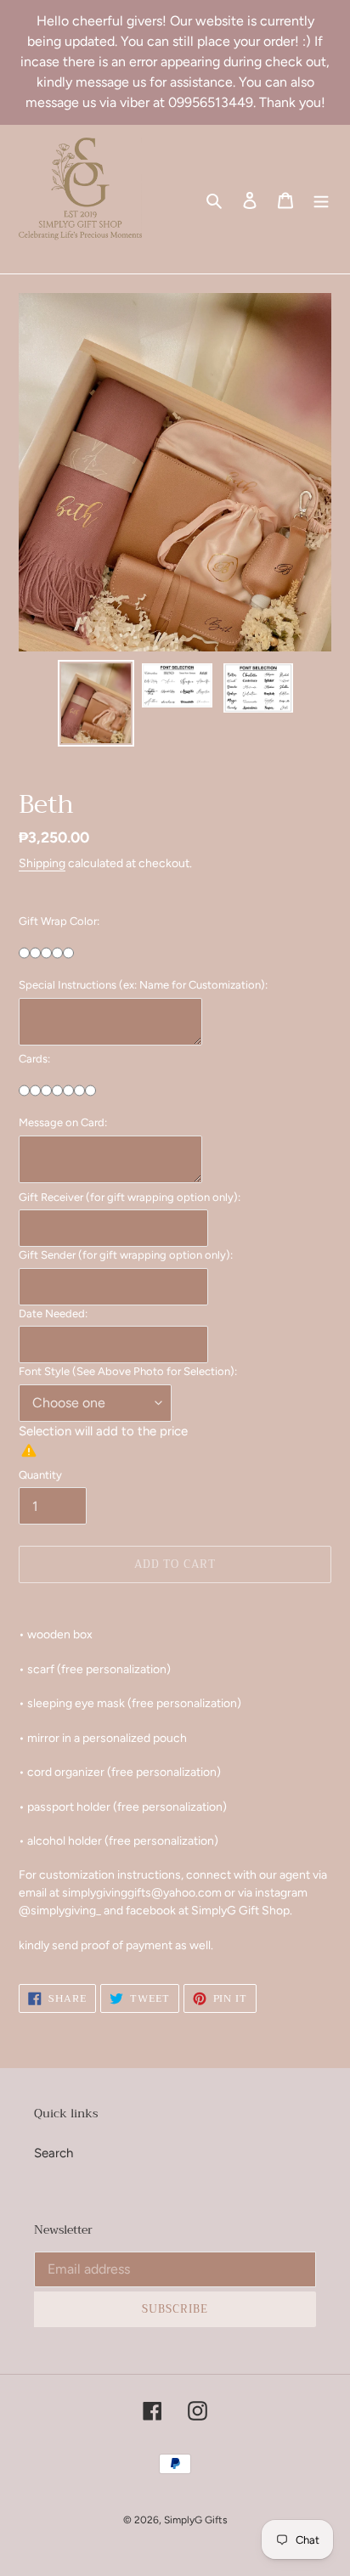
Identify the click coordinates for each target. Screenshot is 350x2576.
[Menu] (321, 199)
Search (54, 2153)
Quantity (40, 1475)
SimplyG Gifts (196, 2520)
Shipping (42, 863)
